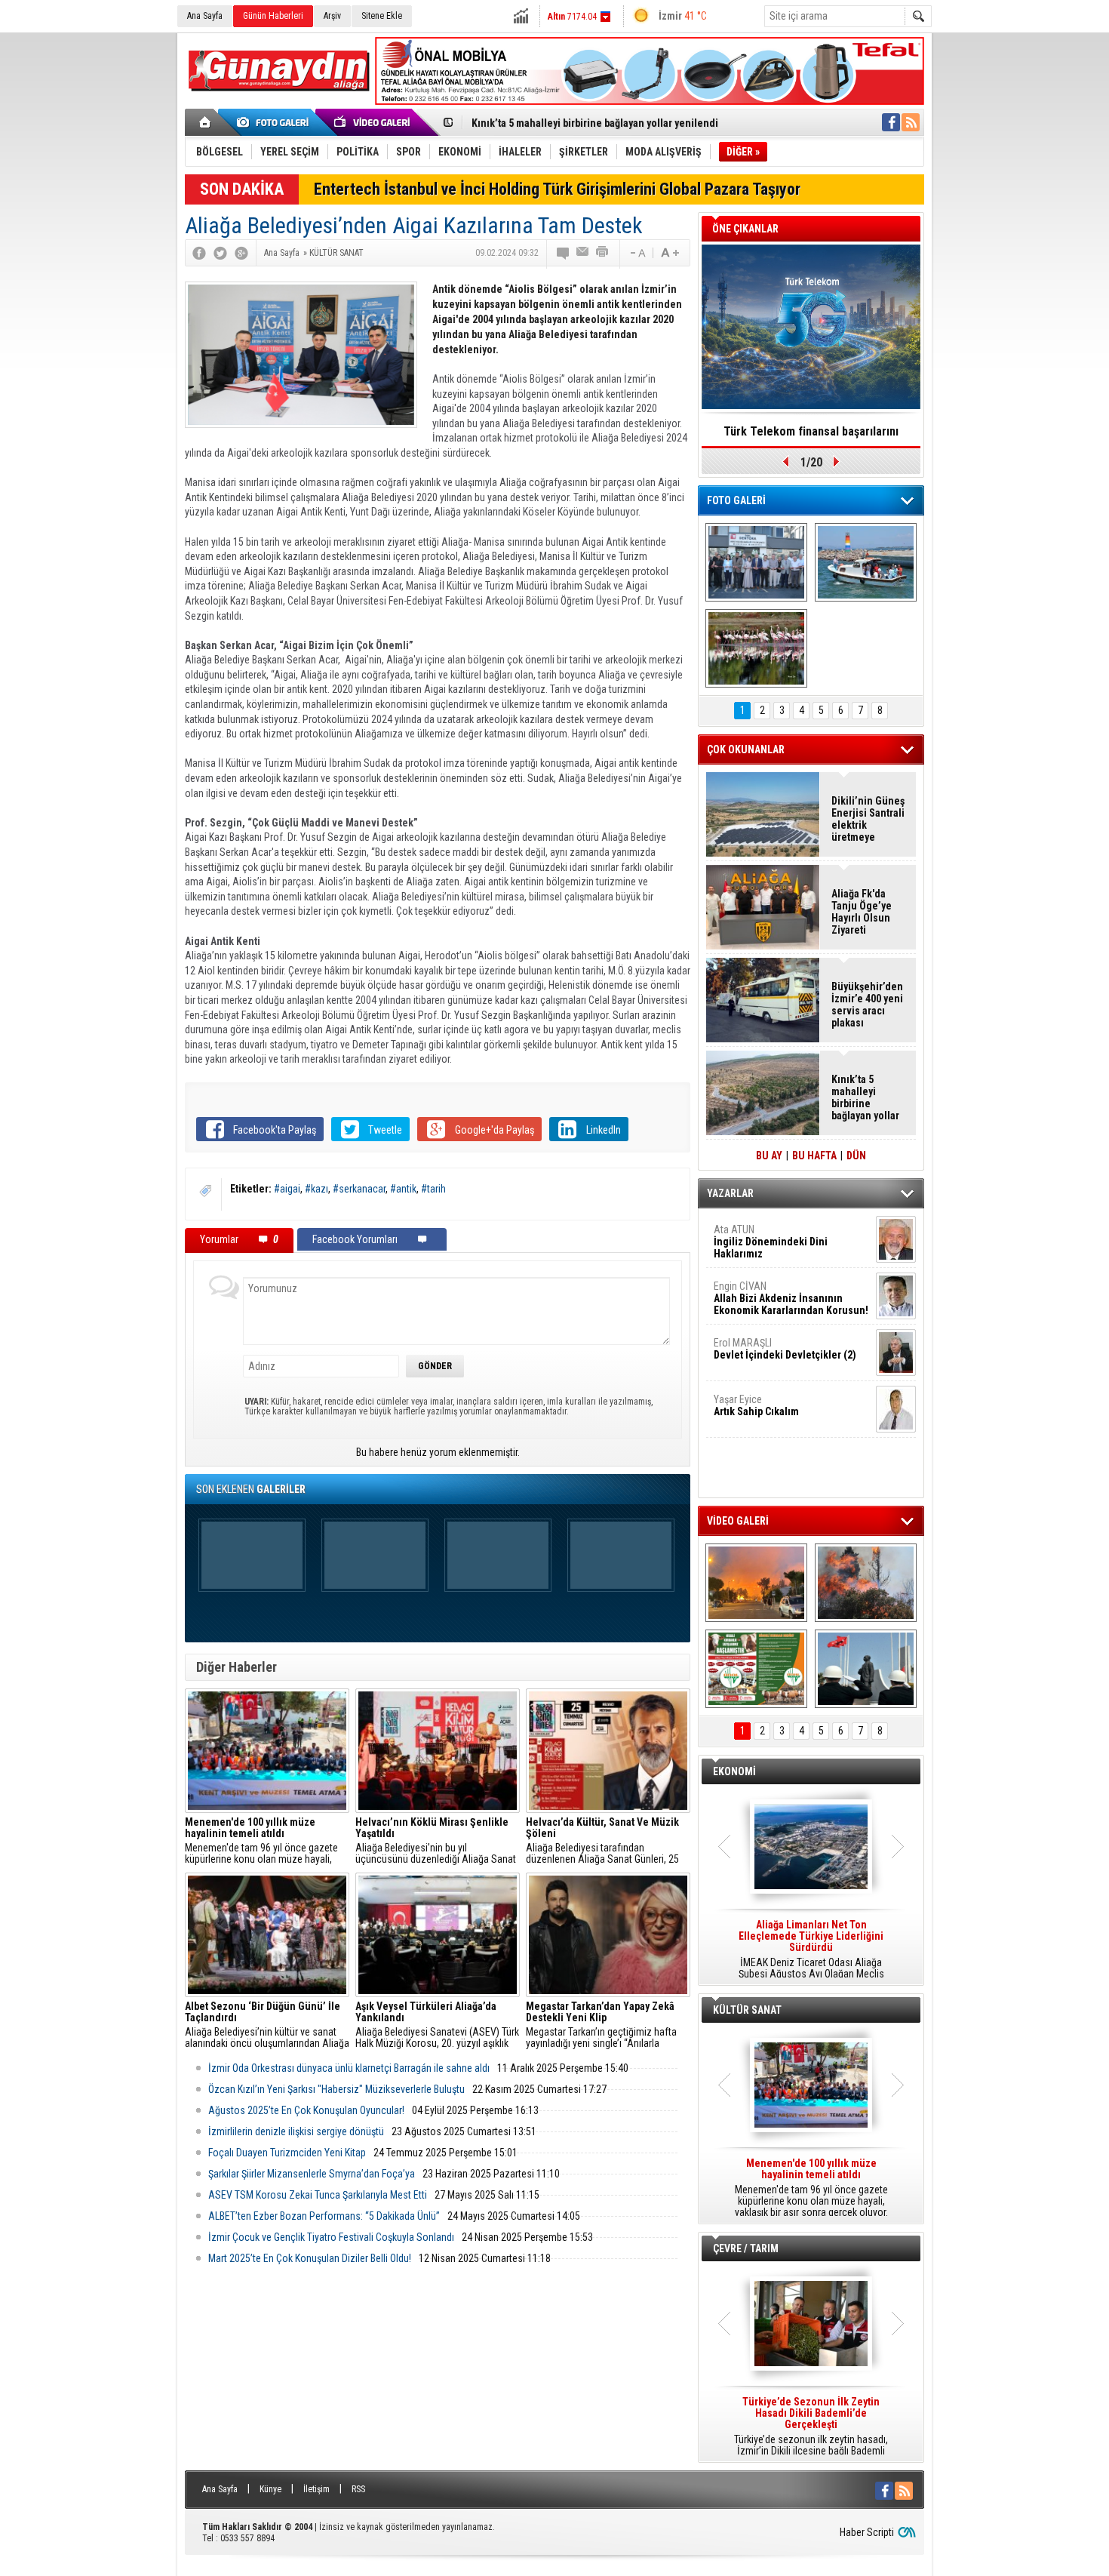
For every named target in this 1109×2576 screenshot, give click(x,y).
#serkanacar (359, 1189)
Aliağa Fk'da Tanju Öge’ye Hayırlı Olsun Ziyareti (862, 912)
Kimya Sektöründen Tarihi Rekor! (811, 431)
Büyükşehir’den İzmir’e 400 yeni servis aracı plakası (867, 1005)
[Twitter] (220, 253)
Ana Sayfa (205, 16)
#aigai (287, 1189)
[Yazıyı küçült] (637, 253)
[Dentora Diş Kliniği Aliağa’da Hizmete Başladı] (756, 562)
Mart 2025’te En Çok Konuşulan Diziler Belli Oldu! (310, 2258)
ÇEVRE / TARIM (746, 2248)
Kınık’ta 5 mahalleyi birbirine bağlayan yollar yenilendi (595, 123)
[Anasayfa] (206, 122)
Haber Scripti (867, 2532)
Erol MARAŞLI (785, 1349)
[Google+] (241, 253)
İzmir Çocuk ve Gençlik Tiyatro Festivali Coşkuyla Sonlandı (331, 2237)
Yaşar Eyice (756, 1405)
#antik (403, 1189)
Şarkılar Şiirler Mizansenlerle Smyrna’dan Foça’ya (312, 2174)
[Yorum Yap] (564, 253)
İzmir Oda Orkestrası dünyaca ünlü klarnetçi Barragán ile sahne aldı (349, 2068)
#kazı (316, 1189)
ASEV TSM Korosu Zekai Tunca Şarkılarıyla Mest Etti (318, 2195)
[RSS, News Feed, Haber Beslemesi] (911, 122)
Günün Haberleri (273, 16)
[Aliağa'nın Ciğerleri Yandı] (866, 1583)
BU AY (769, 1156)
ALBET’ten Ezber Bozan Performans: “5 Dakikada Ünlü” (324, 2216)
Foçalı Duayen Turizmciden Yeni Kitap (287, 2153)
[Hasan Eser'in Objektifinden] (756, 648)
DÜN (856, 1156)
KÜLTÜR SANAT (747, 2010)
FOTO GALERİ (736, 500)
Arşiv (332, 16)
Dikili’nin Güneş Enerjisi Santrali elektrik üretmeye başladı (868, 819)
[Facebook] (199, 253)
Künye (270, 2489)
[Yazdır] (603, 253)
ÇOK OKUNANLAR (746, 749)
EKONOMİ (734, 1771)
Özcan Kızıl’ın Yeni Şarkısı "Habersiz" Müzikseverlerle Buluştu (336, 2089)
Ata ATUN (771, 1242)
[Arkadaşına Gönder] (583, 253)
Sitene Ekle (382, 16)
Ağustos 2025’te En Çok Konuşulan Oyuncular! (306, 2110)
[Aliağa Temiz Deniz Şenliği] (866, 562)
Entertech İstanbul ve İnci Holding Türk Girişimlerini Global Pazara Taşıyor (557, 189)
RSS (358, 2489)
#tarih (433, 1189)
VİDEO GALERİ (738, 1521)
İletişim (316, 2489)
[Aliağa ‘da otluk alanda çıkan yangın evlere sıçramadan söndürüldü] (756, 1583)
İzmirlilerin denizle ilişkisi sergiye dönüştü (296, 2131)
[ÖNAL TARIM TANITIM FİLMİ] (756, 1669)
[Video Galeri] (373, 122)
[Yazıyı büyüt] (670, 253)
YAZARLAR (730, 1193)
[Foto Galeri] (275, 122)
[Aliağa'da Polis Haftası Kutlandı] (866, 1669)
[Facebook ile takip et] (891, 122)
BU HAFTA (814, 1156)
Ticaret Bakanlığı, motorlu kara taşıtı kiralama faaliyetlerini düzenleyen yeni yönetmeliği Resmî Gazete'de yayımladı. (811, 1950)
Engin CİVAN (791, 1298)
